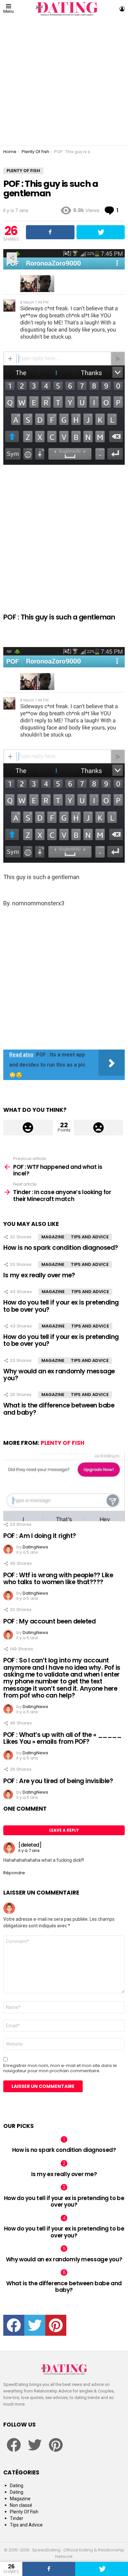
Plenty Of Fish (63, 1443)
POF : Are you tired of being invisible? (58, 1781)
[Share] (49, 2569)
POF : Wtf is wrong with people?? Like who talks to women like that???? (58, 1579)
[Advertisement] (64, 82)
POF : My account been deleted (49, 1621)
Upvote (28, 1128)
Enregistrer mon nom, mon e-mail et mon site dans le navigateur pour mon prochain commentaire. (60, 2068)
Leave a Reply (64, 1830)
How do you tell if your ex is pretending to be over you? (61, 1306)
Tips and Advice (90, 1237)
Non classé (21, 2505)
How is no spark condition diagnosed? (61, 1248)
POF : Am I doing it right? (40, 1536)
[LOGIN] (122, 9)
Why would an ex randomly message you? (59, 1375)
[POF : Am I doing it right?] (64, 1487)
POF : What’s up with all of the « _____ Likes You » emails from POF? (62, 1738)
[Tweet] (102, 2569)
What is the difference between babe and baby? (59, 1409)
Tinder (17, 2518)
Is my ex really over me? (39, 1275)
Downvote (99, 1128)
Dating (17, 2486)
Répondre (14, 1873)
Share (12, 258)
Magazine (53, 1237)
